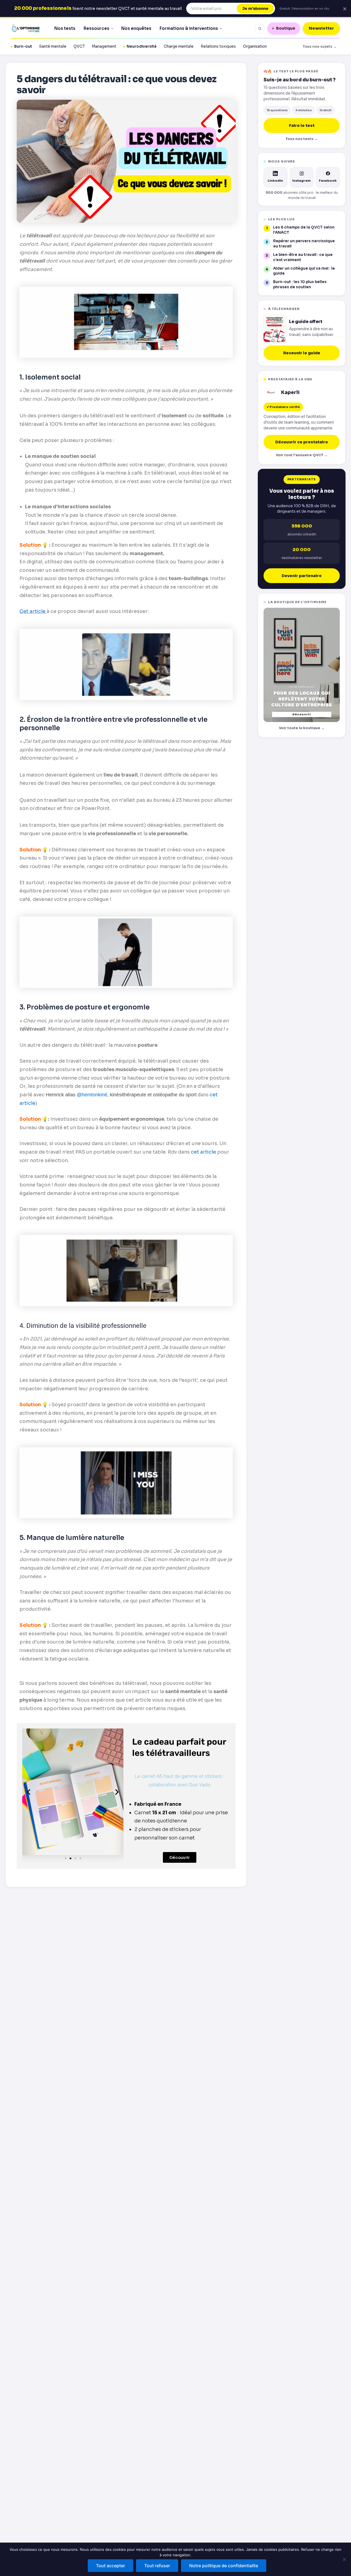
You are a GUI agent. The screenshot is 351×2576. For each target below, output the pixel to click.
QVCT (79, 46)
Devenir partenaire (302, 576)
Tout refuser (157, 2566)
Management (104, 46)
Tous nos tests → (302, 139)
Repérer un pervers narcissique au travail (304, 244)
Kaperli (290, 393)
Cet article (32, 611)
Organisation (255, 46)
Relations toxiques (218, 46)
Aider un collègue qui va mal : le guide (304, 271)
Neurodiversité (142, 46)
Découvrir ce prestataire (302, 442)
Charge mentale (179, 46)
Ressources (97, 28)
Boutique (286, 28)
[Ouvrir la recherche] (260, 28)
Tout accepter (111, 2566)
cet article (203, 1152)
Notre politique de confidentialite (224, 2566)
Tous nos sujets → (320, 46)
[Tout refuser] (344, 2559)
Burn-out (23, 46)
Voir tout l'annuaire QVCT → (302, 455)
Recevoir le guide (302, 353)
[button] (29, 1792)
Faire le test (302, 125)
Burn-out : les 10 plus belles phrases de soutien (300, 284)
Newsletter (321, 28)
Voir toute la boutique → (302, 728)
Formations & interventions (189, 28)
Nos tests (65, 28)
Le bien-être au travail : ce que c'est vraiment (303, 257)
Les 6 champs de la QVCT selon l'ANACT (304, 230)
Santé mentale (53, 46)
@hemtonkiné (92, 1095)
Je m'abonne (255, 8)
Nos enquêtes (136, 28)
